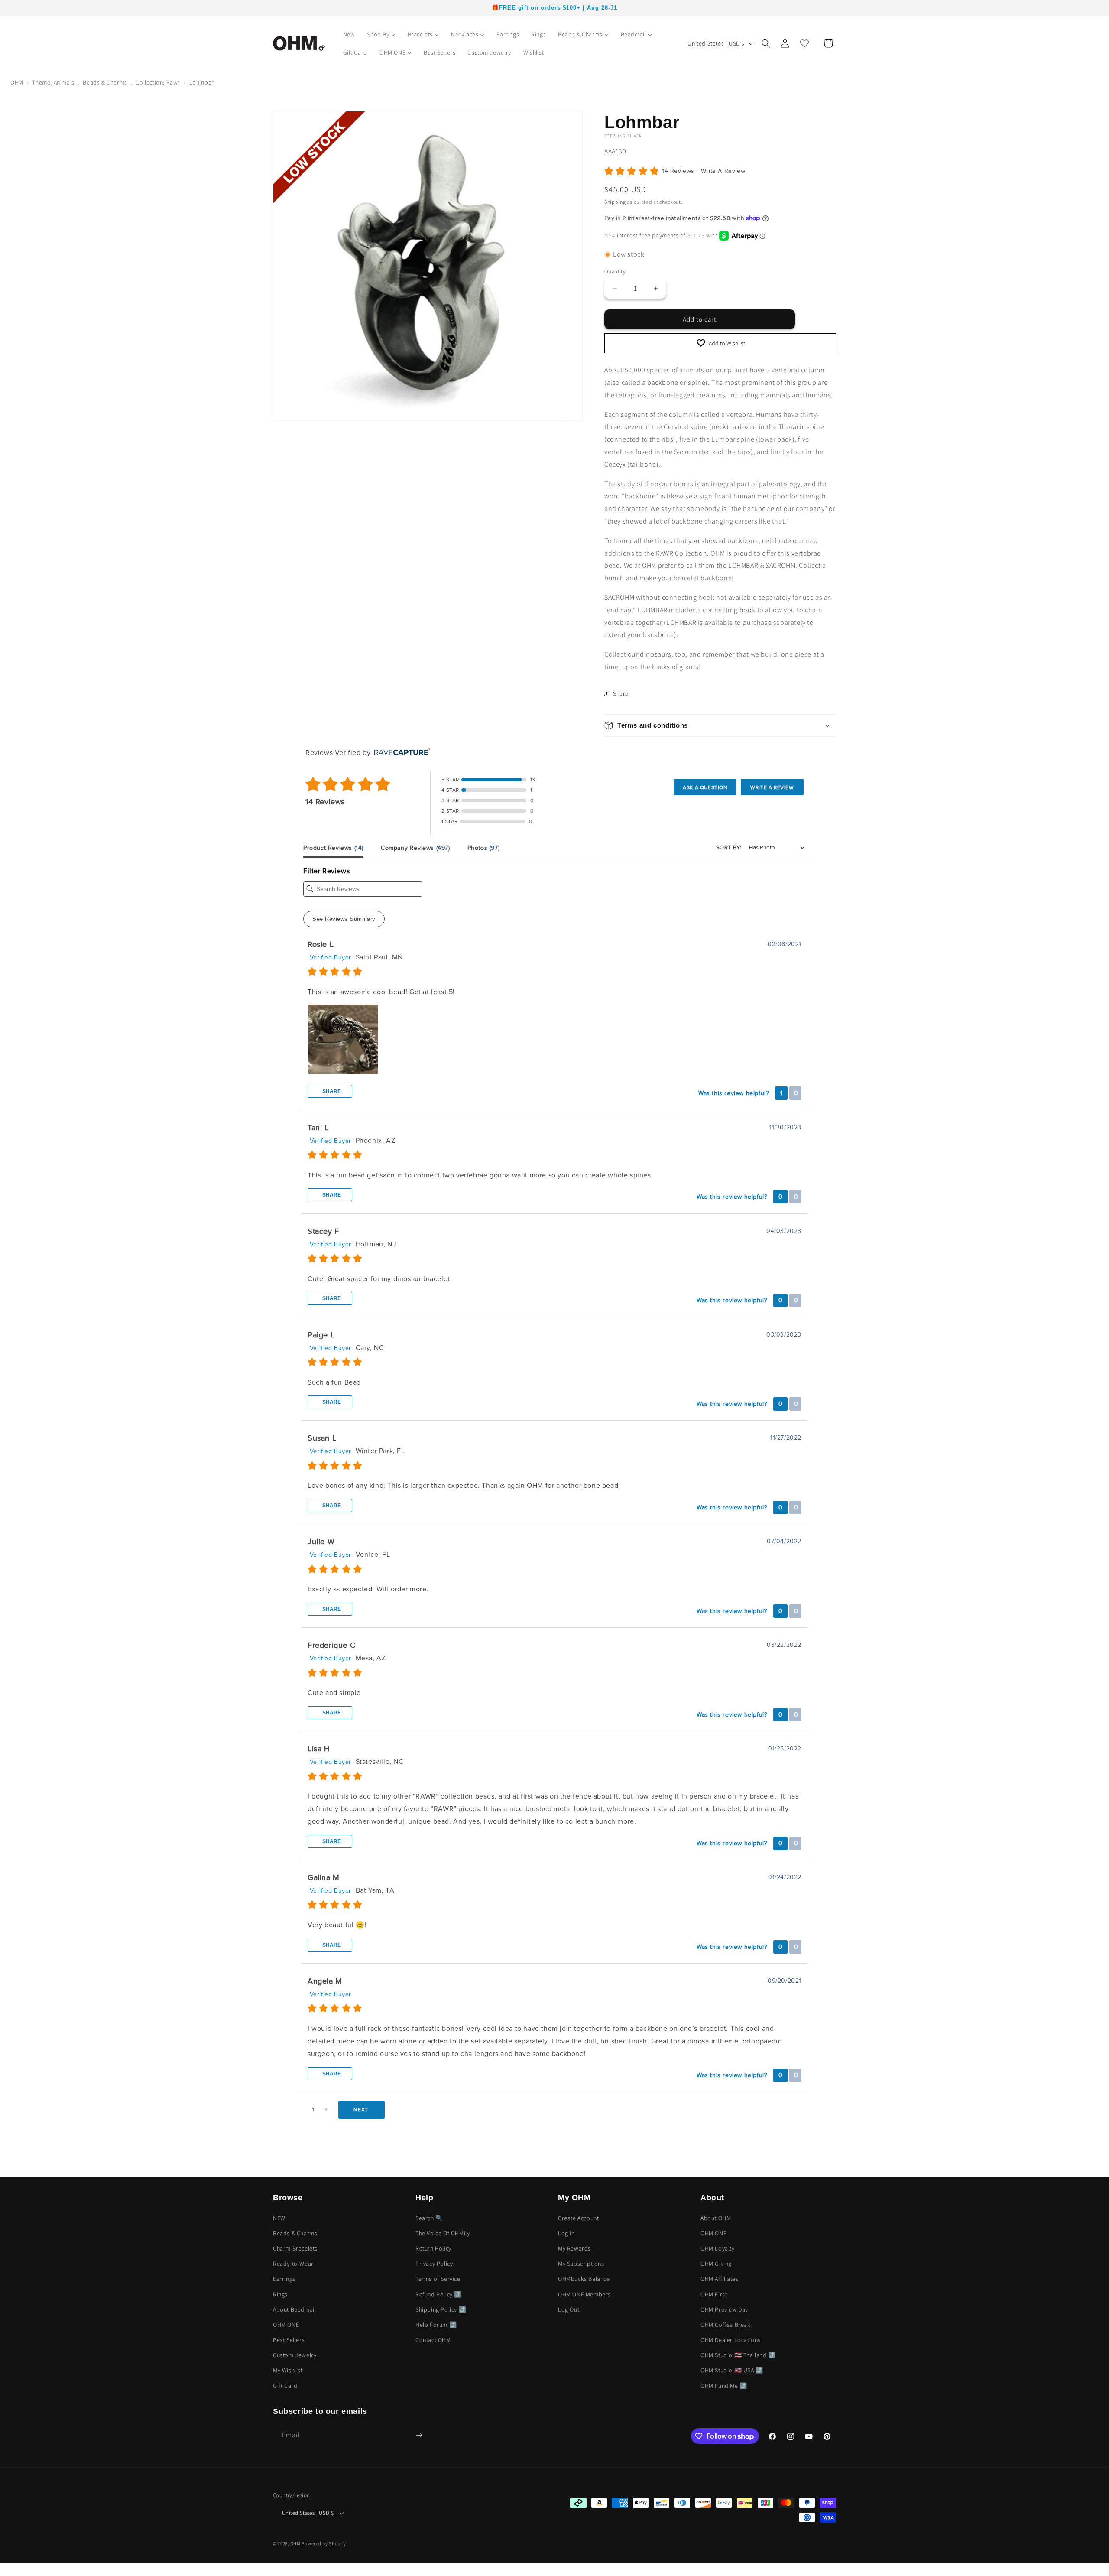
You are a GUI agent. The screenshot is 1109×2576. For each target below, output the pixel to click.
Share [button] (621, 693)
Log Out (569, 2309)
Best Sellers (289, 2340)
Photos (484, 848)
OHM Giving (716, 2264)
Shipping (615, 202)
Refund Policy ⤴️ (439, 2294)
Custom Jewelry (295, 2355)
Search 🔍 (429, 2218)
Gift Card (285, 2386)
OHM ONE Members (584, 2294)
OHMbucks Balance (584, 2279)
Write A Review (723, 171)
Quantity (615, 272)
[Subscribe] (419, 2435)
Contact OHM (433, 2340)
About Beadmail (294, 2309)
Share (331, 1091)
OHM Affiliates (719, 2279)
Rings (280, 2294)
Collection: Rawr (158, 82)
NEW (279, 2218)
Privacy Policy (434, 2264)
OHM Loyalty (718, 2248)
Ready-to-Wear (293, 2264)
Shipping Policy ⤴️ (441, 2309)
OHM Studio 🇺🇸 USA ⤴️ (732, 2371)
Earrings (284, 2279)
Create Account (578, 2218)
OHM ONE (286, 2325)
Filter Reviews (326, 871)
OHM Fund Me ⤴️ (724, 2386)
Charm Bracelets (295, 2248)
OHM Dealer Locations (731, 2340)
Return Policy (433, 2248)
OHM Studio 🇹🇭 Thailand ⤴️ (738, 2355)
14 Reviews (679, 171)
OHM (17, 82)
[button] (766, 43)
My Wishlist (288, 2371)
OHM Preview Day (724, 2309)
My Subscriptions (581, 2264)
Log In (566, 2233)
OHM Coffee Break (726, 2325)
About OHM (716, 2218)
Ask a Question (705, 787)
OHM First (714, 2294)
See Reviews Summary (344, 919)
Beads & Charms (105, 82)
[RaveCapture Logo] (400, 753)
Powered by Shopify (324, 2543)
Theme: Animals (53, 82)
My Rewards (574, 2248)
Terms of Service (438, 2279)
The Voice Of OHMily (443, 2233)
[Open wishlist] (804, 43)
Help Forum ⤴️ (436, 2325)
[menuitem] (349, 34)
